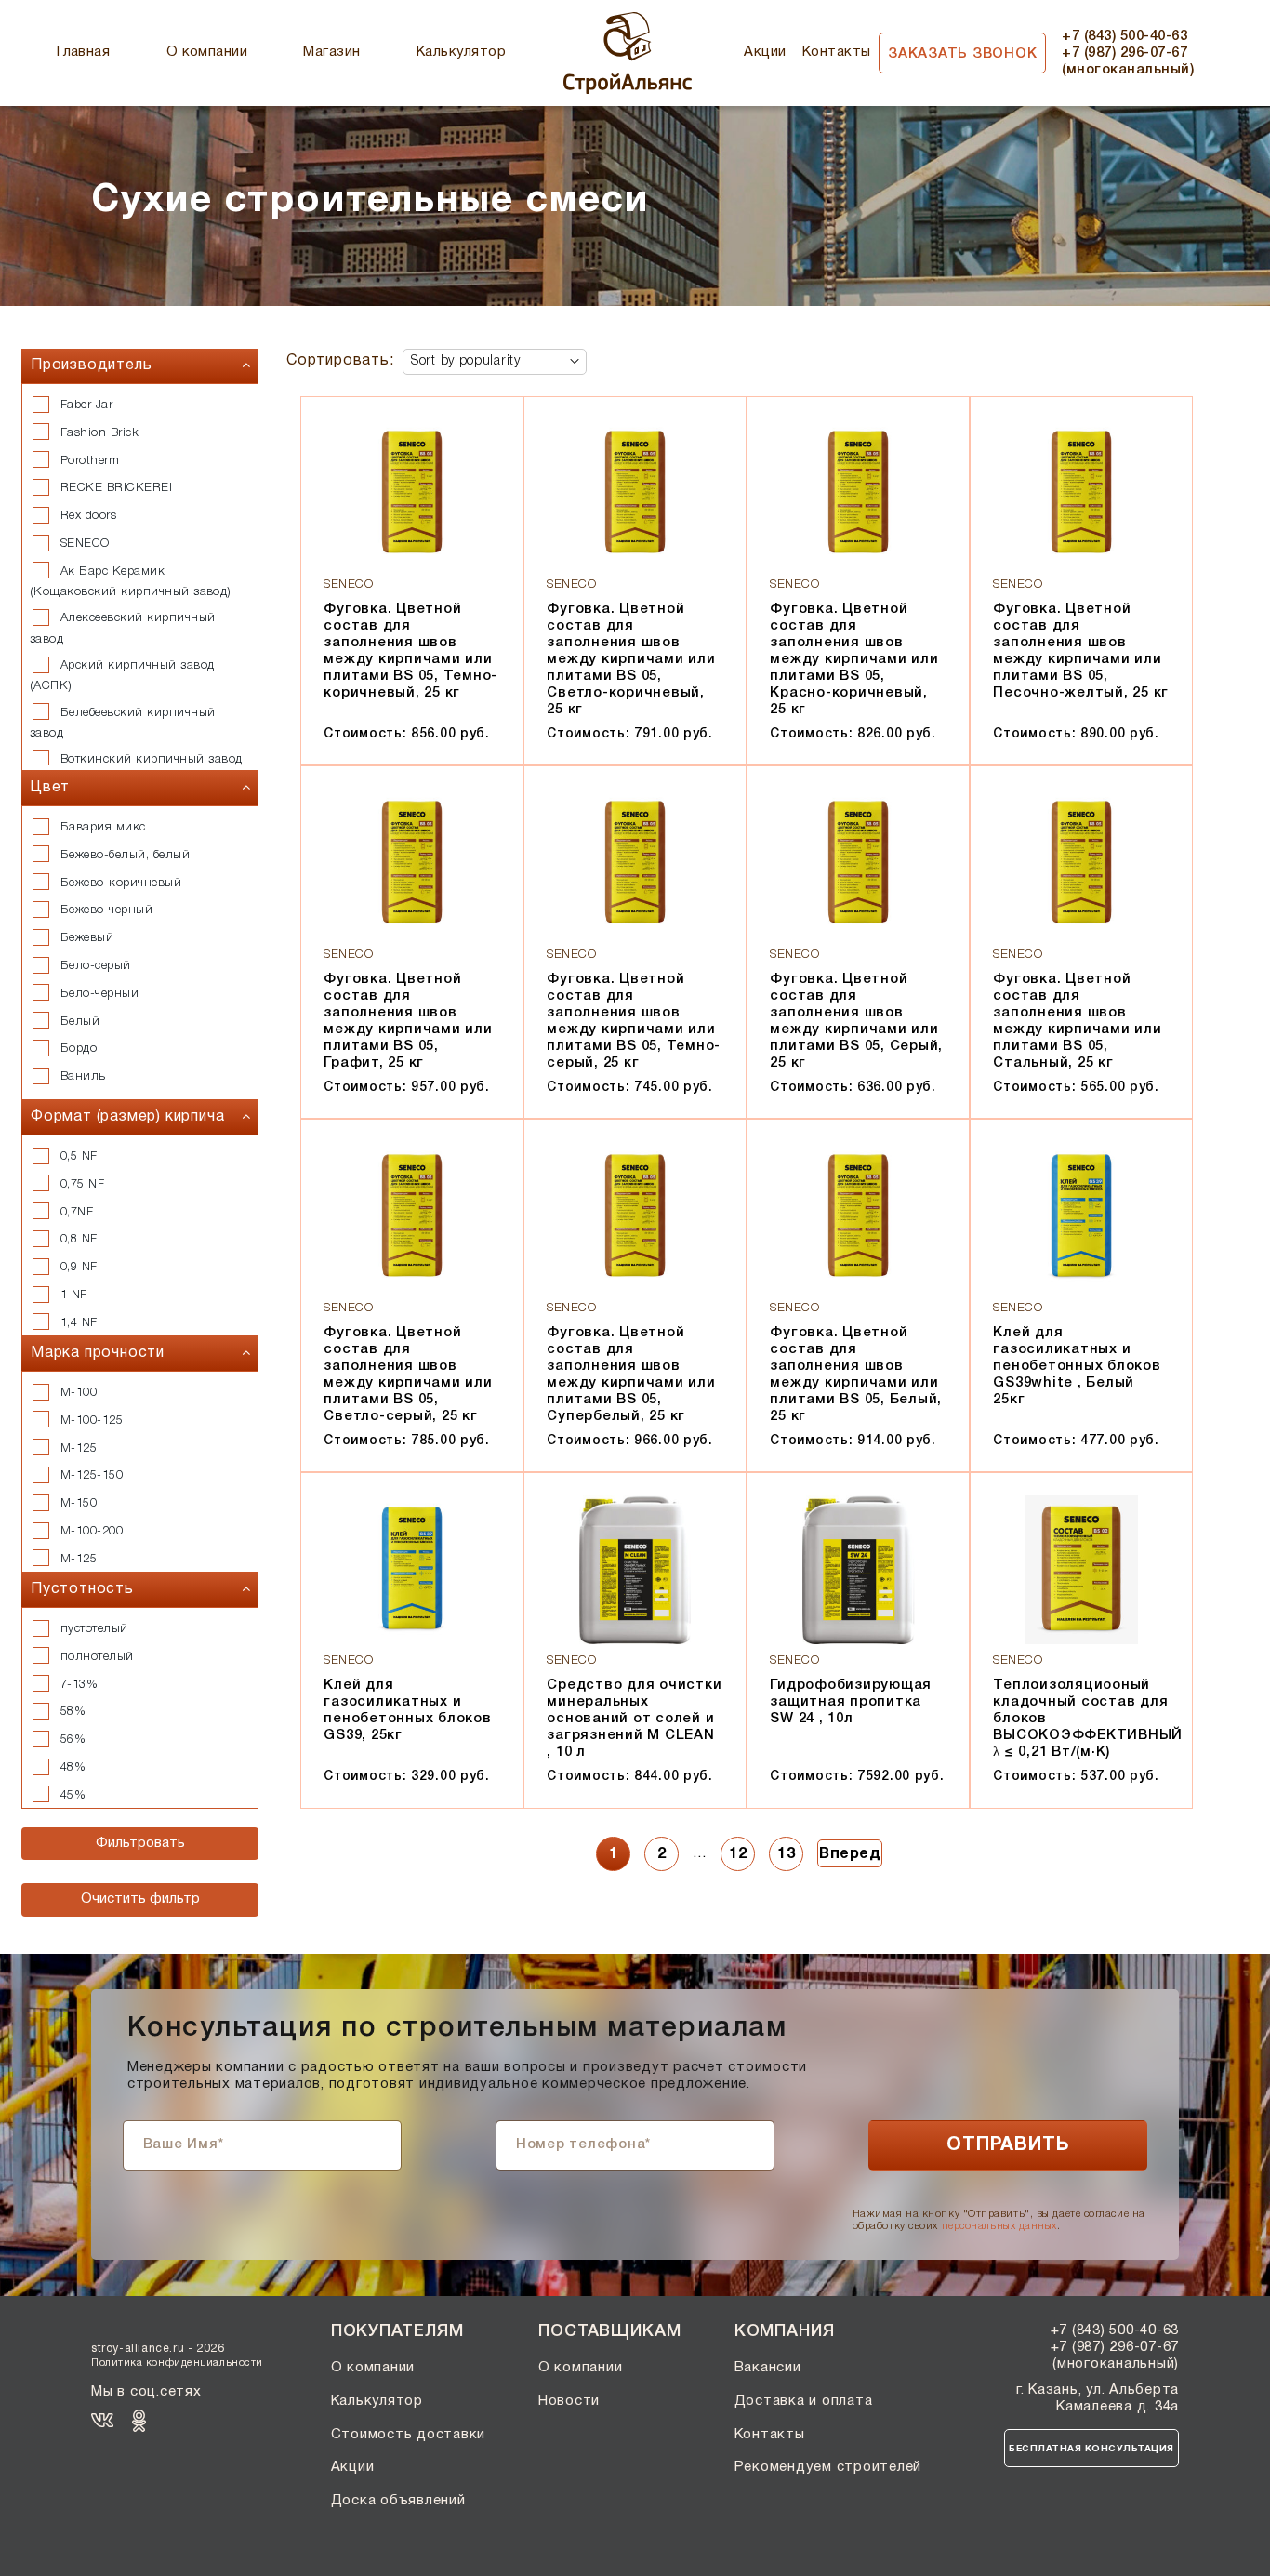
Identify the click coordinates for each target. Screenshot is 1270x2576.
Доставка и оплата (804, 2401)
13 (786, 1854)
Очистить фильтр (140, 1899)
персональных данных (999, 2226)
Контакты (837, 52)
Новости (569, 2401)
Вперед (850, 1854)
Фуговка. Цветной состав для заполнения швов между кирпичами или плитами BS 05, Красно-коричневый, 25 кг (854, 659)
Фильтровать (140, 1843)
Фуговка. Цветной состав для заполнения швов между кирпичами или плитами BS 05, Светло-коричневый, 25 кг (631, 659)
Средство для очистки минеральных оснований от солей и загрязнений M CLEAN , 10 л (634, 1719)
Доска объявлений (398, 2501)
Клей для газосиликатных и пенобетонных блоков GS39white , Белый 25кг (1077, 1366)
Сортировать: (340, 361)
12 (738, 1854)
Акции (765, 52)
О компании (207, 52)
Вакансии (768, 2368)
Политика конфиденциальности (177, 2363)
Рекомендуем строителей (828, 2467)
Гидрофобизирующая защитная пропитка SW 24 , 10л (851, 1702)
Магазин (331, 52)
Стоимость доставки (409, 2435)
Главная (83, 52)
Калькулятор (461, 52)
